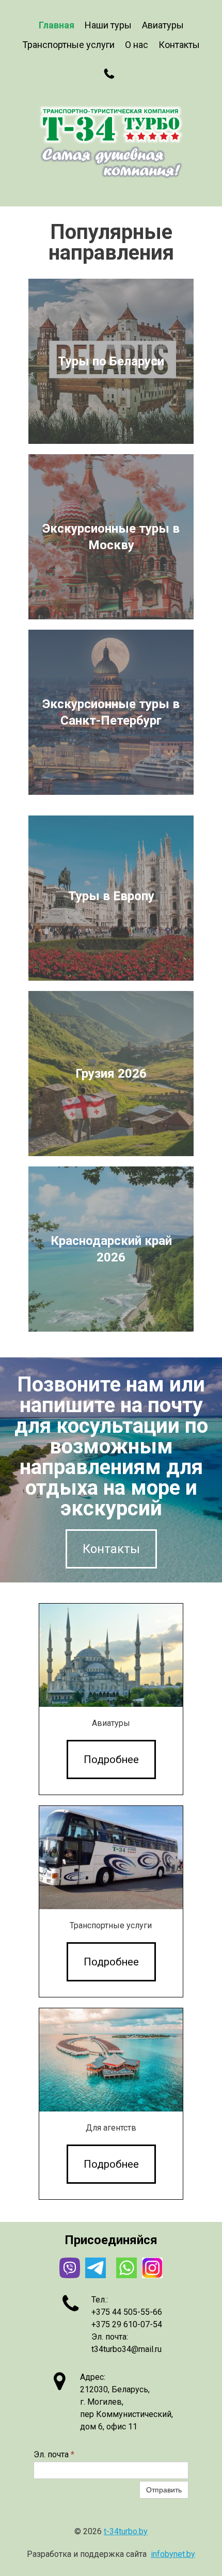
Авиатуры (163, 25)
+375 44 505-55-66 (127, 2312)
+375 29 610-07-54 (127, 2324)
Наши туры (108, 25)
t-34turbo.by (126, 2531)
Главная (57, 25)
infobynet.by (173, 2554)
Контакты (179, 45)
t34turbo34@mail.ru (126, 2349)
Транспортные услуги (68, 45)
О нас (137, 45)
